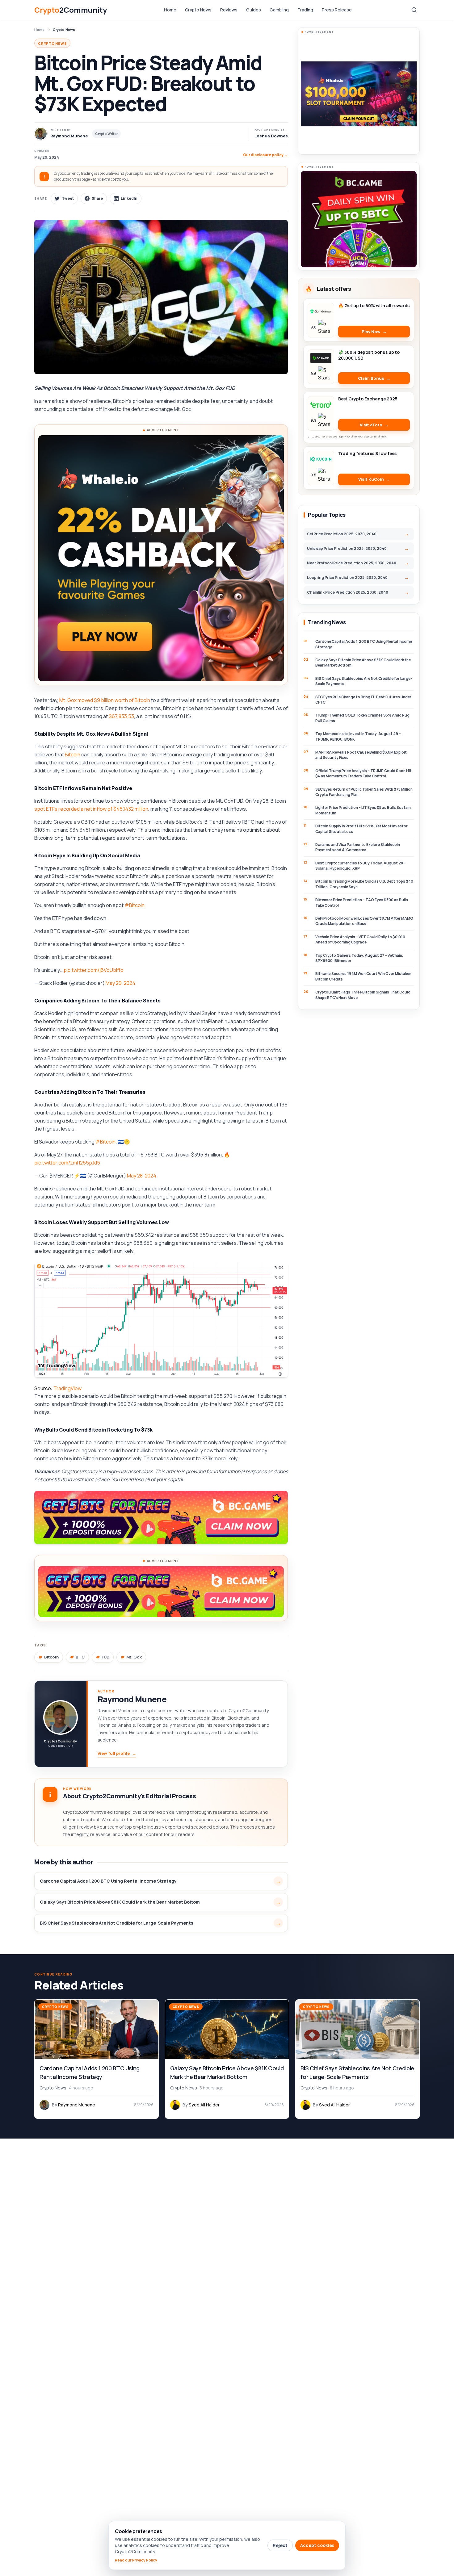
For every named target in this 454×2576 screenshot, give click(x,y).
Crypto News (198, 10)
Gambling (279, 10)
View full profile (117, 1753)
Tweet (68, 198)
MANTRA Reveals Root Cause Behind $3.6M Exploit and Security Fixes (361, 755)
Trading (305, 10)
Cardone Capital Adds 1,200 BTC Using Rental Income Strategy (108, 1881)
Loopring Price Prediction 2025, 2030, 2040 (347, 577)
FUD (105, 1657)
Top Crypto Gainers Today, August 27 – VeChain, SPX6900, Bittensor (359, 958)
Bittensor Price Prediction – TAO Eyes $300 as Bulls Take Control (362, 902)
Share (97, 198)
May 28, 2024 (142, 1176)
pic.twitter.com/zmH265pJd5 (67, 1163)
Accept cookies (317, 2545)
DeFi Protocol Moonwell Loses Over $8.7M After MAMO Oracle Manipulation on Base (364, 921)
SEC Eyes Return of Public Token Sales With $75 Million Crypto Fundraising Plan (364, 792)
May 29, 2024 (120, 983)
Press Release (337, 10)
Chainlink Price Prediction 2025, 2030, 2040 (348, 592)
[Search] (414, 10)
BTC (80, 1657)
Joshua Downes (271, 136)
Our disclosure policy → (265, 155)
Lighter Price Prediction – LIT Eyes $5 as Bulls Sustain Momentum (363, 810)
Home (170, 10)
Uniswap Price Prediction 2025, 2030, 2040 (347, 548)
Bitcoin (73, 755)
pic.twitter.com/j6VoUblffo (94, 970)
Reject (280, 2545)
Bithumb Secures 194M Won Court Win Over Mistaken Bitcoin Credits (363, 976)
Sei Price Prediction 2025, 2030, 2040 (342, 534)
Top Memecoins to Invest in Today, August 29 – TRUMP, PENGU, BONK (358, 736)
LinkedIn (129, 198)
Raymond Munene (132, 1699)
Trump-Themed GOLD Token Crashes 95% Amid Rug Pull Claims (362, 718)
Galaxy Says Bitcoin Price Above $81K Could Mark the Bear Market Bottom (120, 1902)
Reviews (229, 10)
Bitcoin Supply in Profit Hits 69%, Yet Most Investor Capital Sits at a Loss (362, 829)
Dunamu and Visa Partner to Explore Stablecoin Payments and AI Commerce (358, 847)
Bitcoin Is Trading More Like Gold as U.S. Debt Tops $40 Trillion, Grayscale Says (364, 884)
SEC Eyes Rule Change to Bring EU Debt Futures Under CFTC (363, 700)
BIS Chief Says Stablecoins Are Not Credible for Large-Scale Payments (116, 1923)
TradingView (67, 1388)
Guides (254, 10)
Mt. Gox (134, 1657)
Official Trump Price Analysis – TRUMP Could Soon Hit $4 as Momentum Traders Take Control (364, 773)
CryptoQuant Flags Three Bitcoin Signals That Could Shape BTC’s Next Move (363, 995)
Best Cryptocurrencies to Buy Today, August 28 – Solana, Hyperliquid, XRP (361, 866)
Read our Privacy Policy (136, 2560)
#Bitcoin (135, 905)
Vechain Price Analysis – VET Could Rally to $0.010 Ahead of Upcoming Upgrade (360, 939)
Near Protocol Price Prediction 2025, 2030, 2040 (352, 563)
